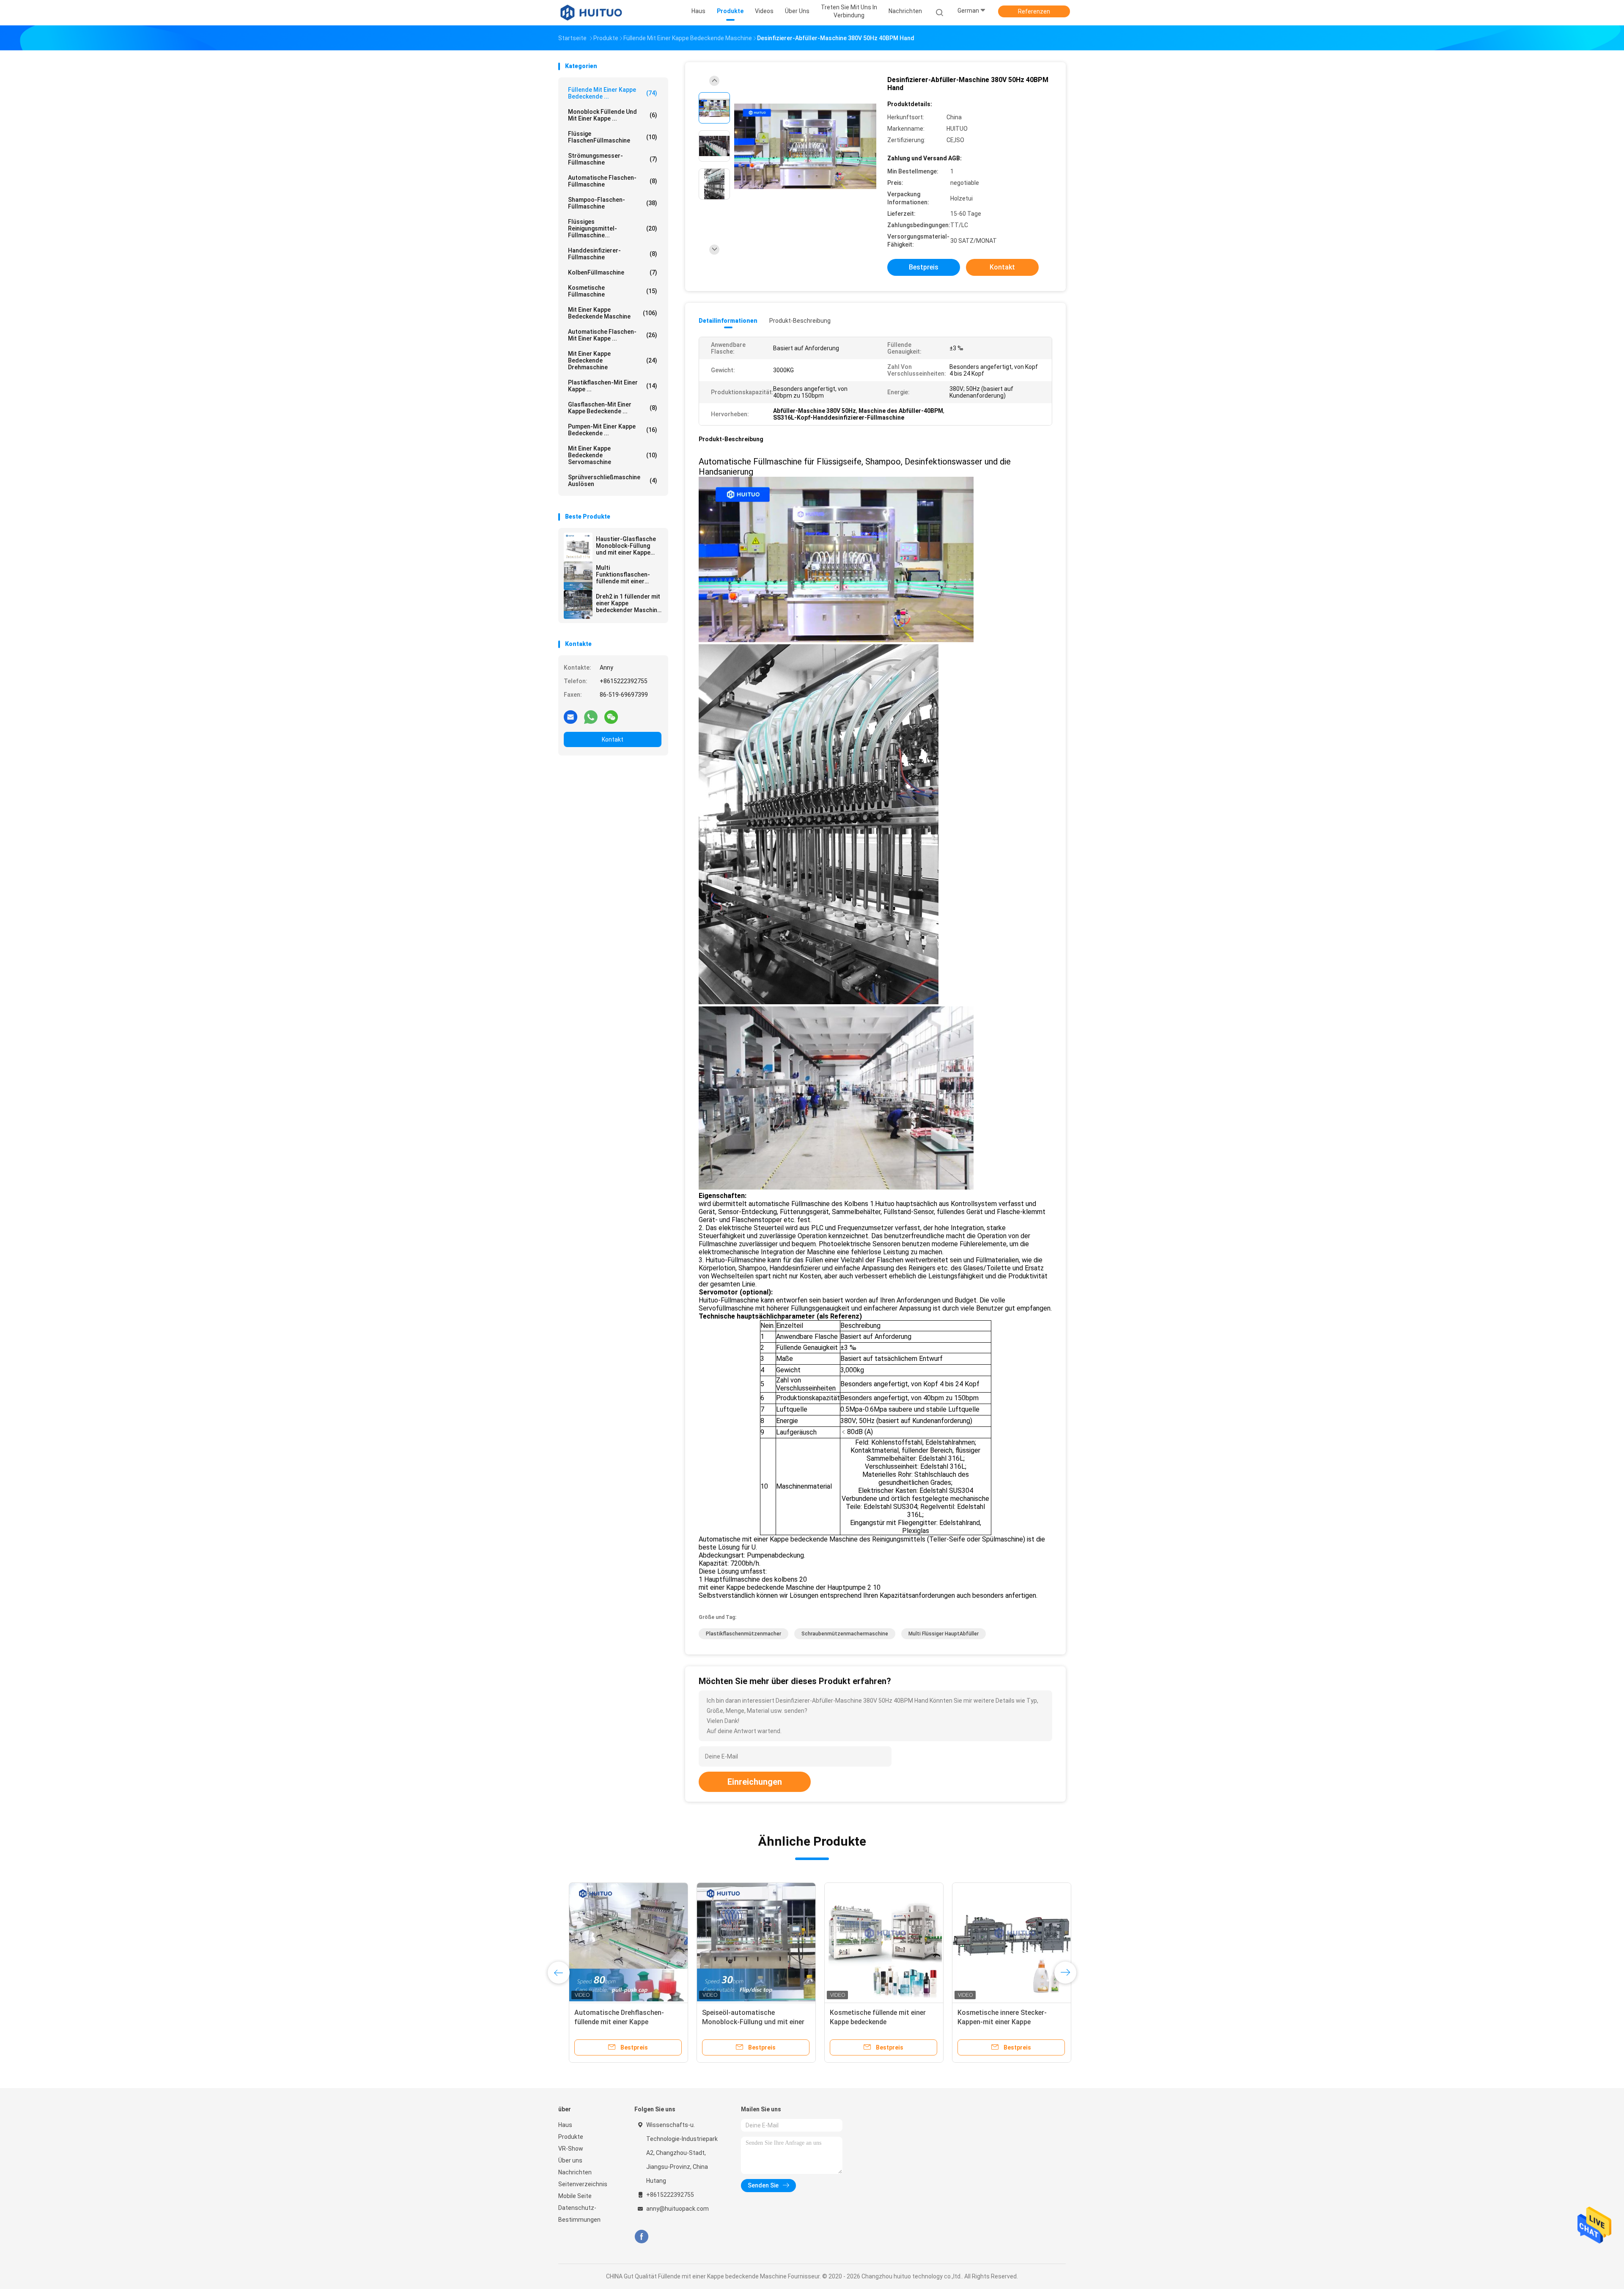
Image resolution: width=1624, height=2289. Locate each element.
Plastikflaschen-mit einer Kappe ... (613, 386)
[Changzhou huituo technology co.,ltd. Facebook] (641, 2237)
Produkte (571, 2137)
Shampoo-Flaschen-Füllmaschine (613, 203)
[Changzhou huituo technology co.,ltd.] (591, 13)
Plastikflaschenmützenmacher (743, 1634)
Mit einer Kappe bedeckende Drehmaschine (613, 360)
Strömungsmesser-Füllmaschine (613, 159)
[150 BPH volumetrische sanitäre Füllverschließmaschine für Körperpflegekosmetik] (873, 1942)
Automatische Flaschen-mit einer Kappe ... (613, 335)
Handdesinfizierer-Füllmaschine (613, 254)
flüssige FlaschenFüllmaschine (613, 137)
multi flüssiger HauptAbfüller (944, 1634)
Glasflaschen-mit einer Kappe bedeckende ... (613, 408)
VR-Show (571, 2149)
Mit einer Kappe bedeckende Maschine (613, 313)
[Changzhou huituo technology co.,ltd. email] (571, 717)
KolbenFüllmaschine (613, 272)
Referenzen (1034, 11)
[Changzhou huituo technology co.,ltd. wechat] (611, 717)
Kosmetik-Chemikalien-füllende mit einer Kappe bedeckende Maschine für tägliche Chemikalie (615, 2022)
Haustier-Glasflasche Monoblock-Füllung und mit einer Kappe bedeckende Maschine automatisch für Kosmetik (627, 546)
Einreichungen (755, 1782)
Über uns (570, 2160)
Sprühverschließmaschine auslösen (613, 481)
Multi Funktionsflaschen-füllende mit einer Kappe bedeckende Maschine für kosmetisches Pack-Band (624, 574)
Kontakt (613, 739)
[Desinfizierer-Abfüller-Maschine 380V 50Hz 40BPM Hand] (805, 147)
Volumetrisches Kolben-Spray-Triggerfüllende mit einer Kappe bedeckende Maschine (740, 2022)
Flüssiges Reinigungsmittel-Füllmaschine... (613, 228)
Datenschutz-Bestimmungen (579, 2214)
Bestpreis (924, 267)
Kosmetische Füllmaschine (613, 291)
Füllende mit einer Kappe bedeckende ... (613, 93)
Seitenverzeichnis (583, 2184)
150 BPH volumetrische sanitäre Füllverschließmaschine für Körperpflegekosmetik (869, 2022)
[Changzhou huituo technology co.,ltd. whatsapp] (591, 717)
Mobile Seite (575, 2196)
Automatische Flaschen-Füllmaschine (613, 181)
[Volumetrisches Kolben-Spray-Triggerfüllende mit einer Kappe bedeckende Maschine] (746, 1942)
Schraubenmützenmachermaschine (845, 1634)
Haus (565, 2125)
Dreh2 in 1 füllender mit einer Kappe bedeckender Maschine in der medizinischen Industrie (628, 603)
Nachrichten (575, 2172)
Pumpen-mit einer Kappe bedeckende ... (613, 430)
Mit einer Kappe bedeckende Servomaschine (613, 455)
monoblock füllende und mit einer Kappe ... (613, 115)
